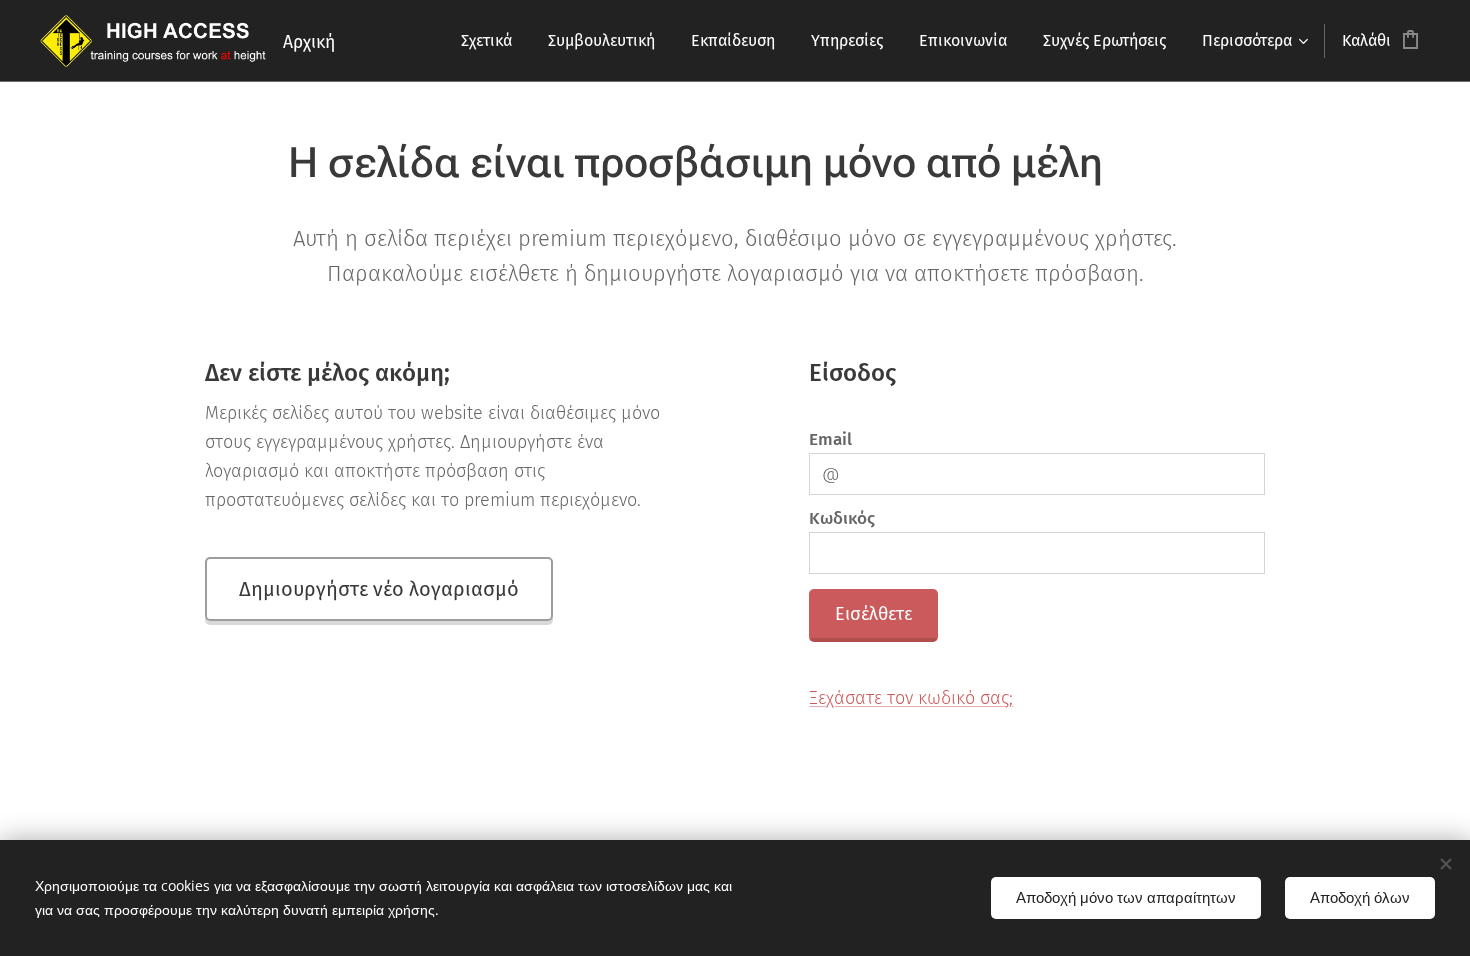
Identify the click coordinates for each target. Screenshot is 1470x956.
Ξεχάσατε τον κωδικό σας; (911, 698)
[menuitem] (486, 41)
